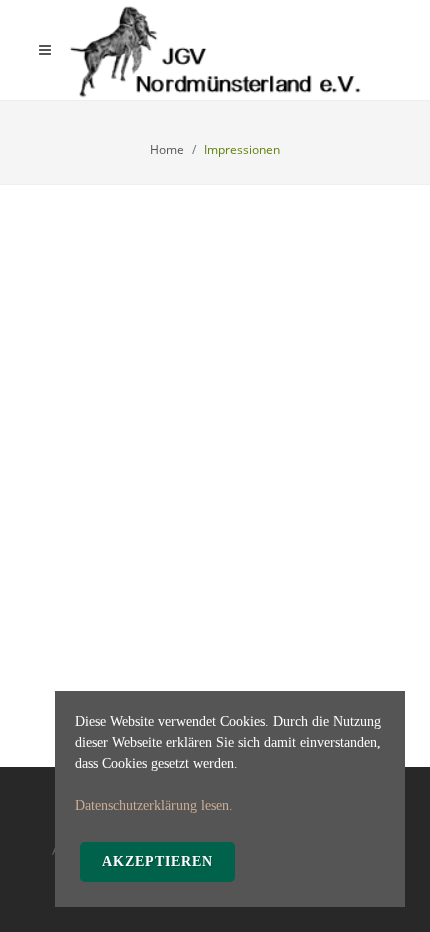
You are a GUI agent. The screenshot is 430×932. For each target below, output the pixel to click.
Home (167, 149)
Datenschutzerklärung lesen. (154, 805)
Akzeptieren (157, 861)
